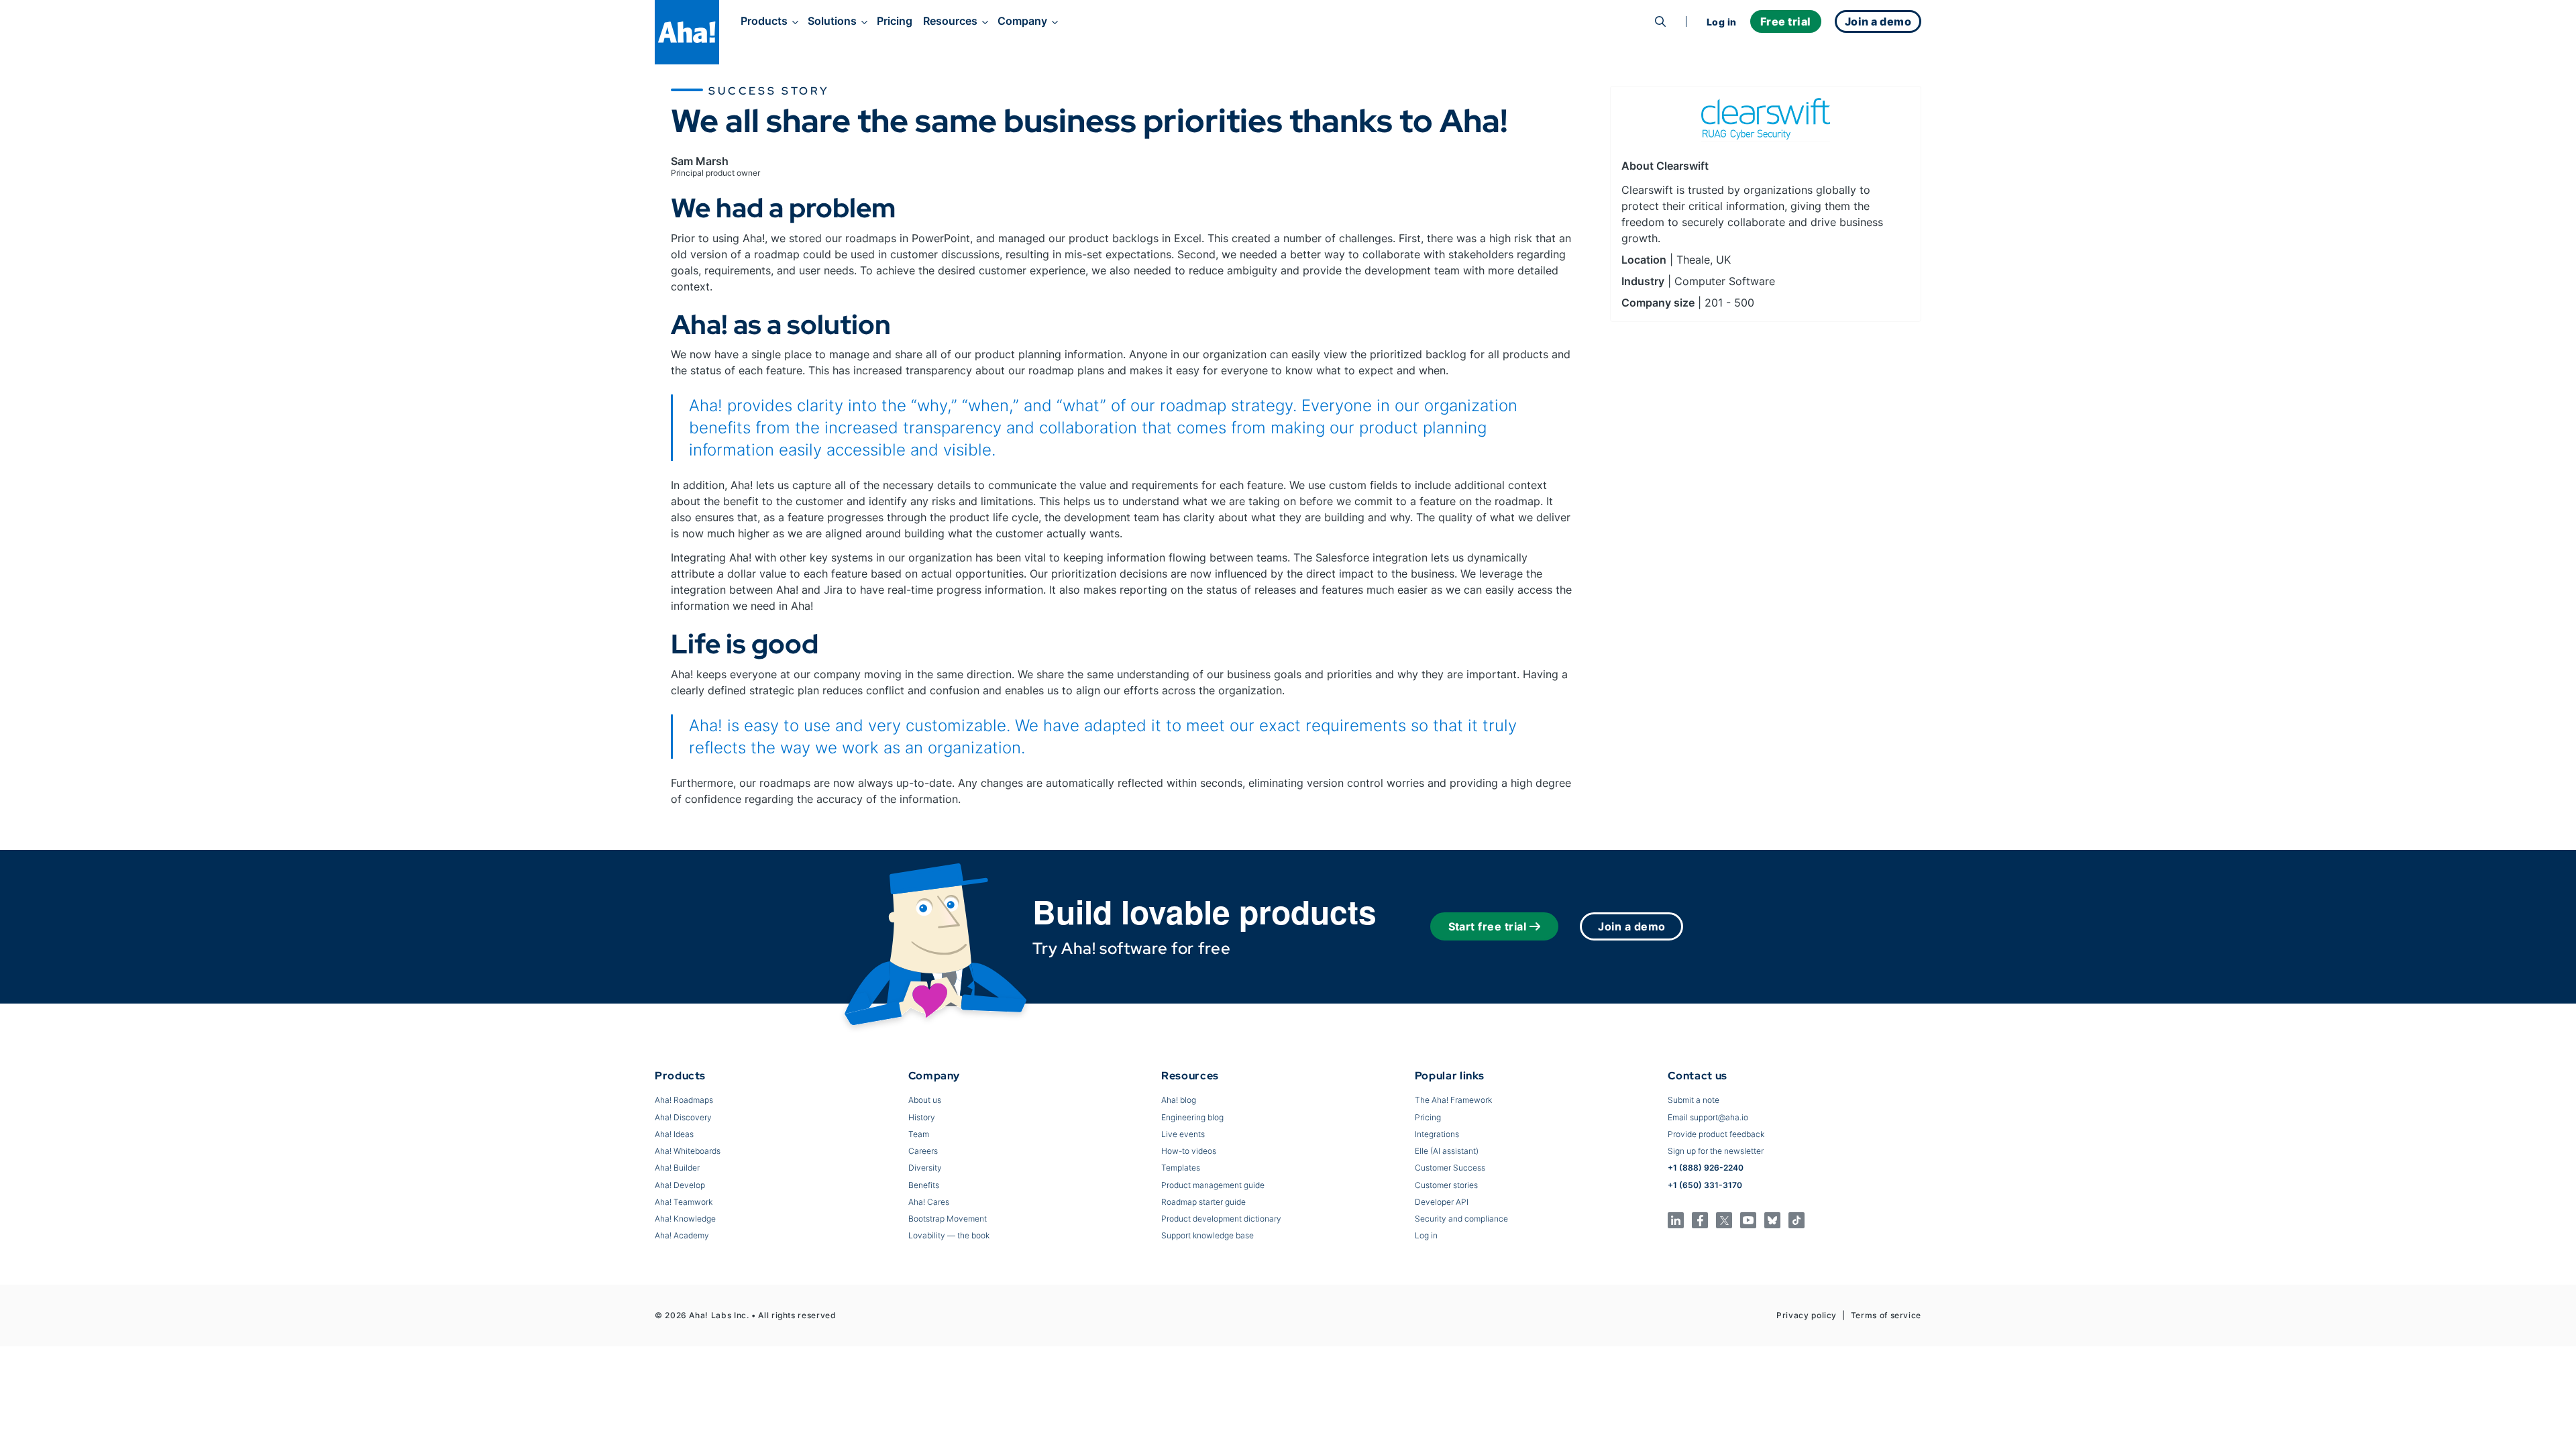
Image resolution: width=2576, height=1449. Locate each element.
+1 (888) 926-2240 (1706, 1168)
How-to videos (1189, 1151)
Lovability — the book (949, 1235)
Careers (923, 1151)
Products (764, 21)
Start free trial (1488, 926)
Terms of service (1886, 1315)
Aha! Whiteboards (688, 1151)
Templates (1181, 1168)
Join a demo (1631, 926)
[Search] (1660, 21)
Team (919, 1134)
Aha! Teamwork (684, 1202)
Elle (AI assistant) (1447, 1151)
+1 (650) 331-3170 (1705, 1185)
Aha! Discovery (683, 1117)
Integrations (1437, 1134)
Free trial (1786, 21)
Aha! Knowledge (685, 1219)
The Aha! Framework (1453, 1100)
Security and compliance (1461, 1219)
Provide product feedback (1716, 1134)
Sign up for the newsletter (1716, 1151)
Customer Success (1450, 1168)
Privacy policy (1807, 1315)
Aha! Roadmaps (684, 1100)
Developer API (1442, 1202)
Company (1022, 21)
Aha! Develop (680, 1185)
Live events (1183, 1134)
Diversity (925, 1168)
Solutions (832, 21)
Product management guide (1213, 1185)
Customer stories (1446, 1185)
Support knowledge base (1207, 1235)
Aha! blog (1179, 1100)
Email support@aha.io (1708, 1117)
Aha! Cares (929, 1202)
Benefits (924, 1185)
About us (925, 1100)
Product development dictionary (1221, 1219)
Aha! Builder (677, 1168)
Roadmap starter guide (1203, 1202)
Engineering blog (1192, 1117)
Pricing (895, 21)
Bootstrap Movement (948, 1219)
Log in (1722, 22)
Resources (950, 21)
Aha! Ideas (674, 1134)
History (922, 1117)
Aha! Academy (682, 1235)
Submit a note (1694, 1100)
